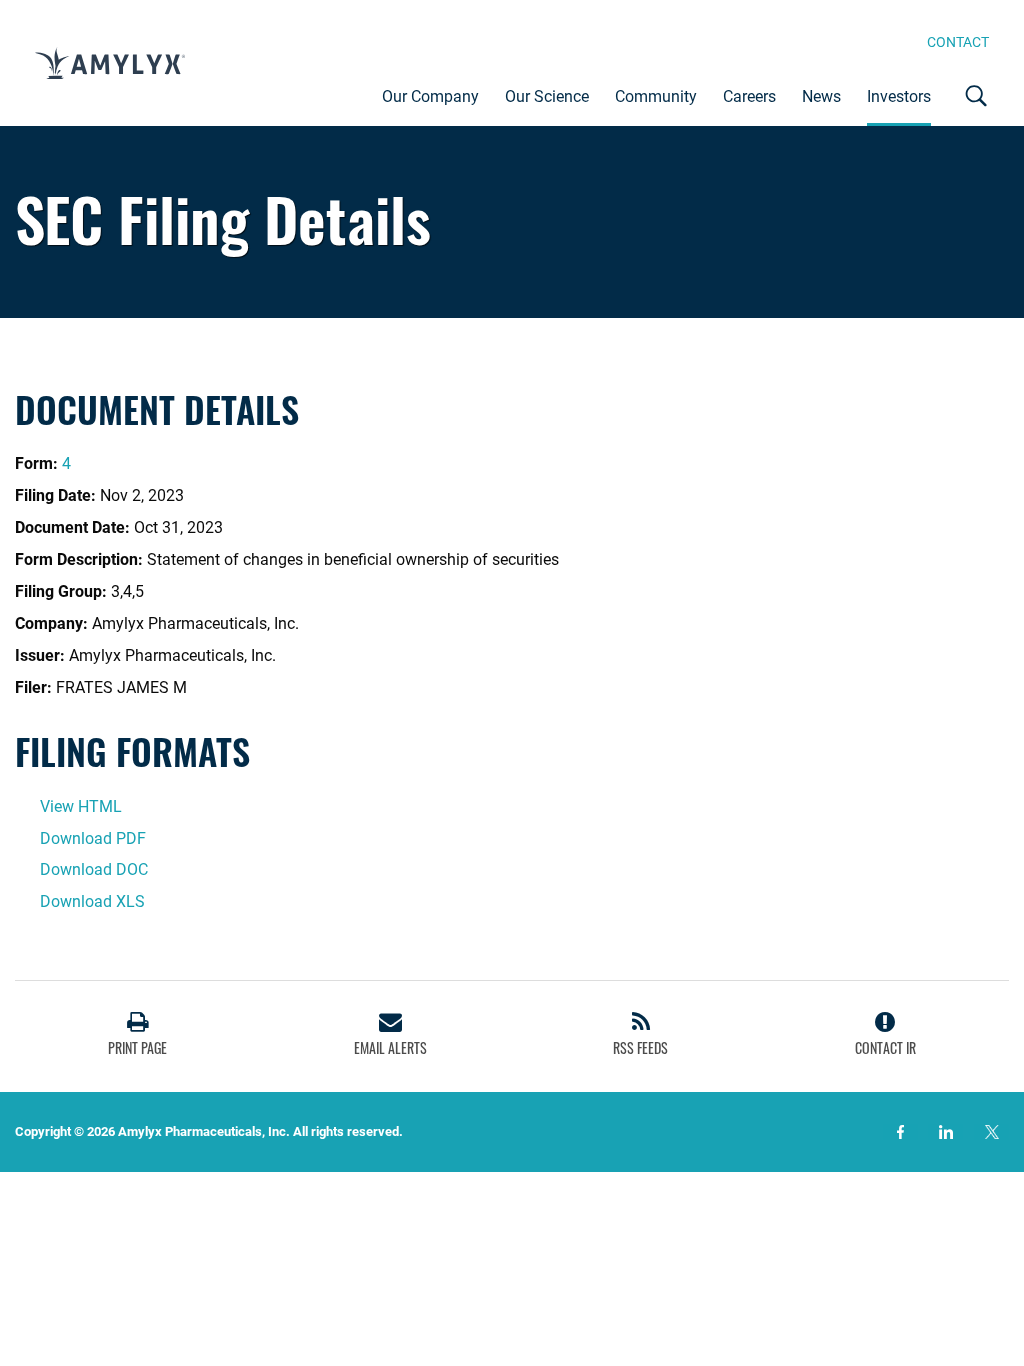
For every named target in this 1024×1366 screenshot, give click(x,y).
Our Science (547, 96)
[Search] (977, 96)
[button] (137, 1036)
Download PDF (93, 838)
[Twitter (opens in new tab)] (991, 1132)
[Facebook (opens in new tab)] (900, 1132)
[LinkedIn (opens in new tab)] (945, 1132)
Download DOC (94, 869)
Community (656, 96)
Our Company (430, 96)
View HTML (81, 806)
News (821, 96)
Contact (958, 42)
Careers (749, 96)
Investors (899, 96)
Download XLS (92, 901)
